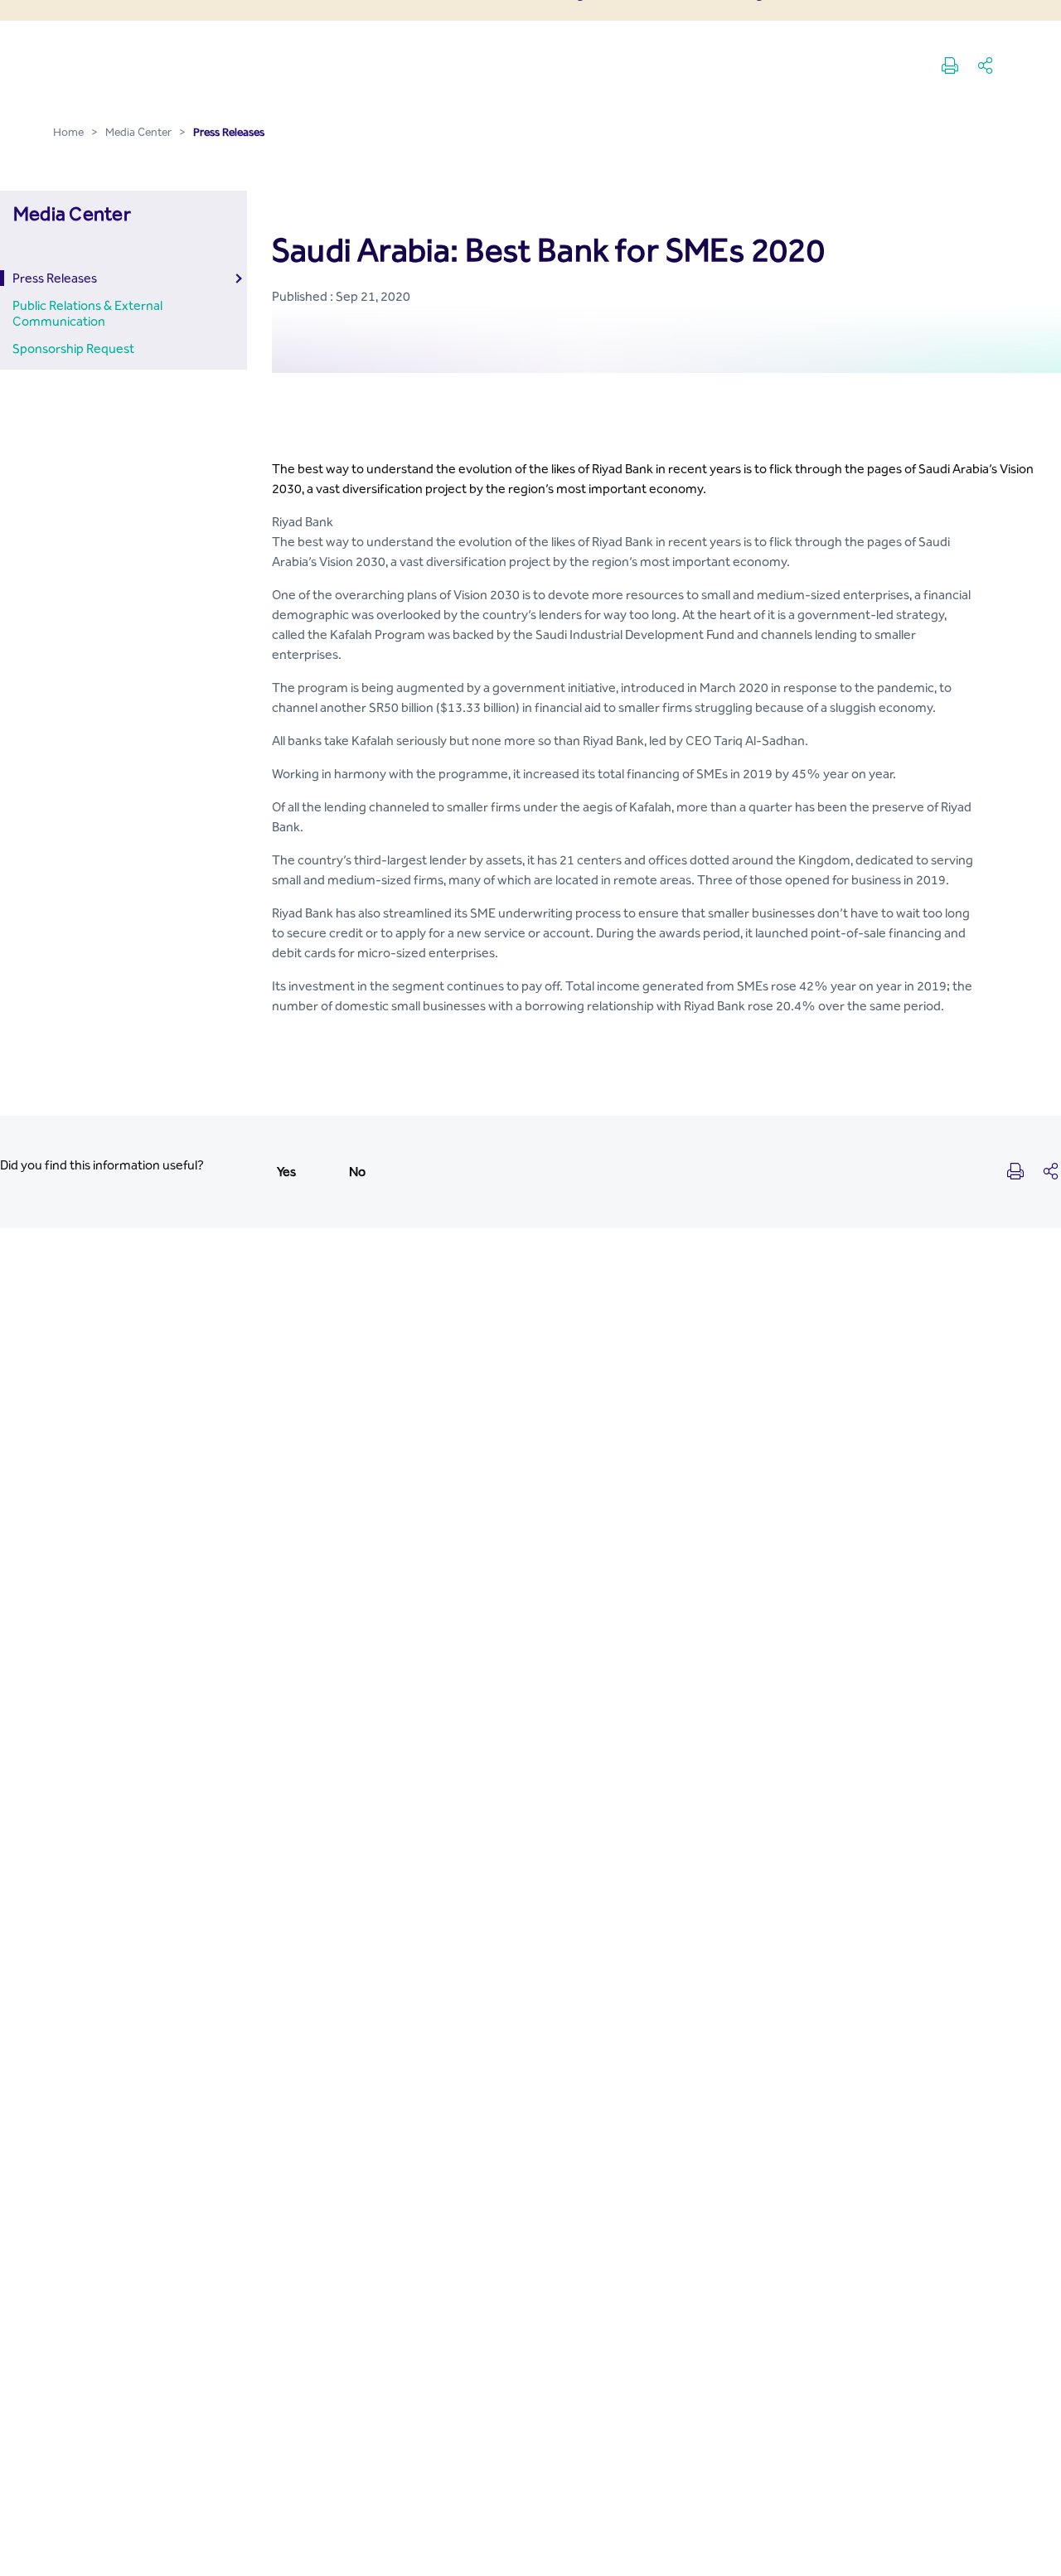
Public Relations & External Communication (87, 313)
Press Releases (55, 278)
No (357, 1172)
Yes (286, 1172)
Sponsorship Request (73, 349)
